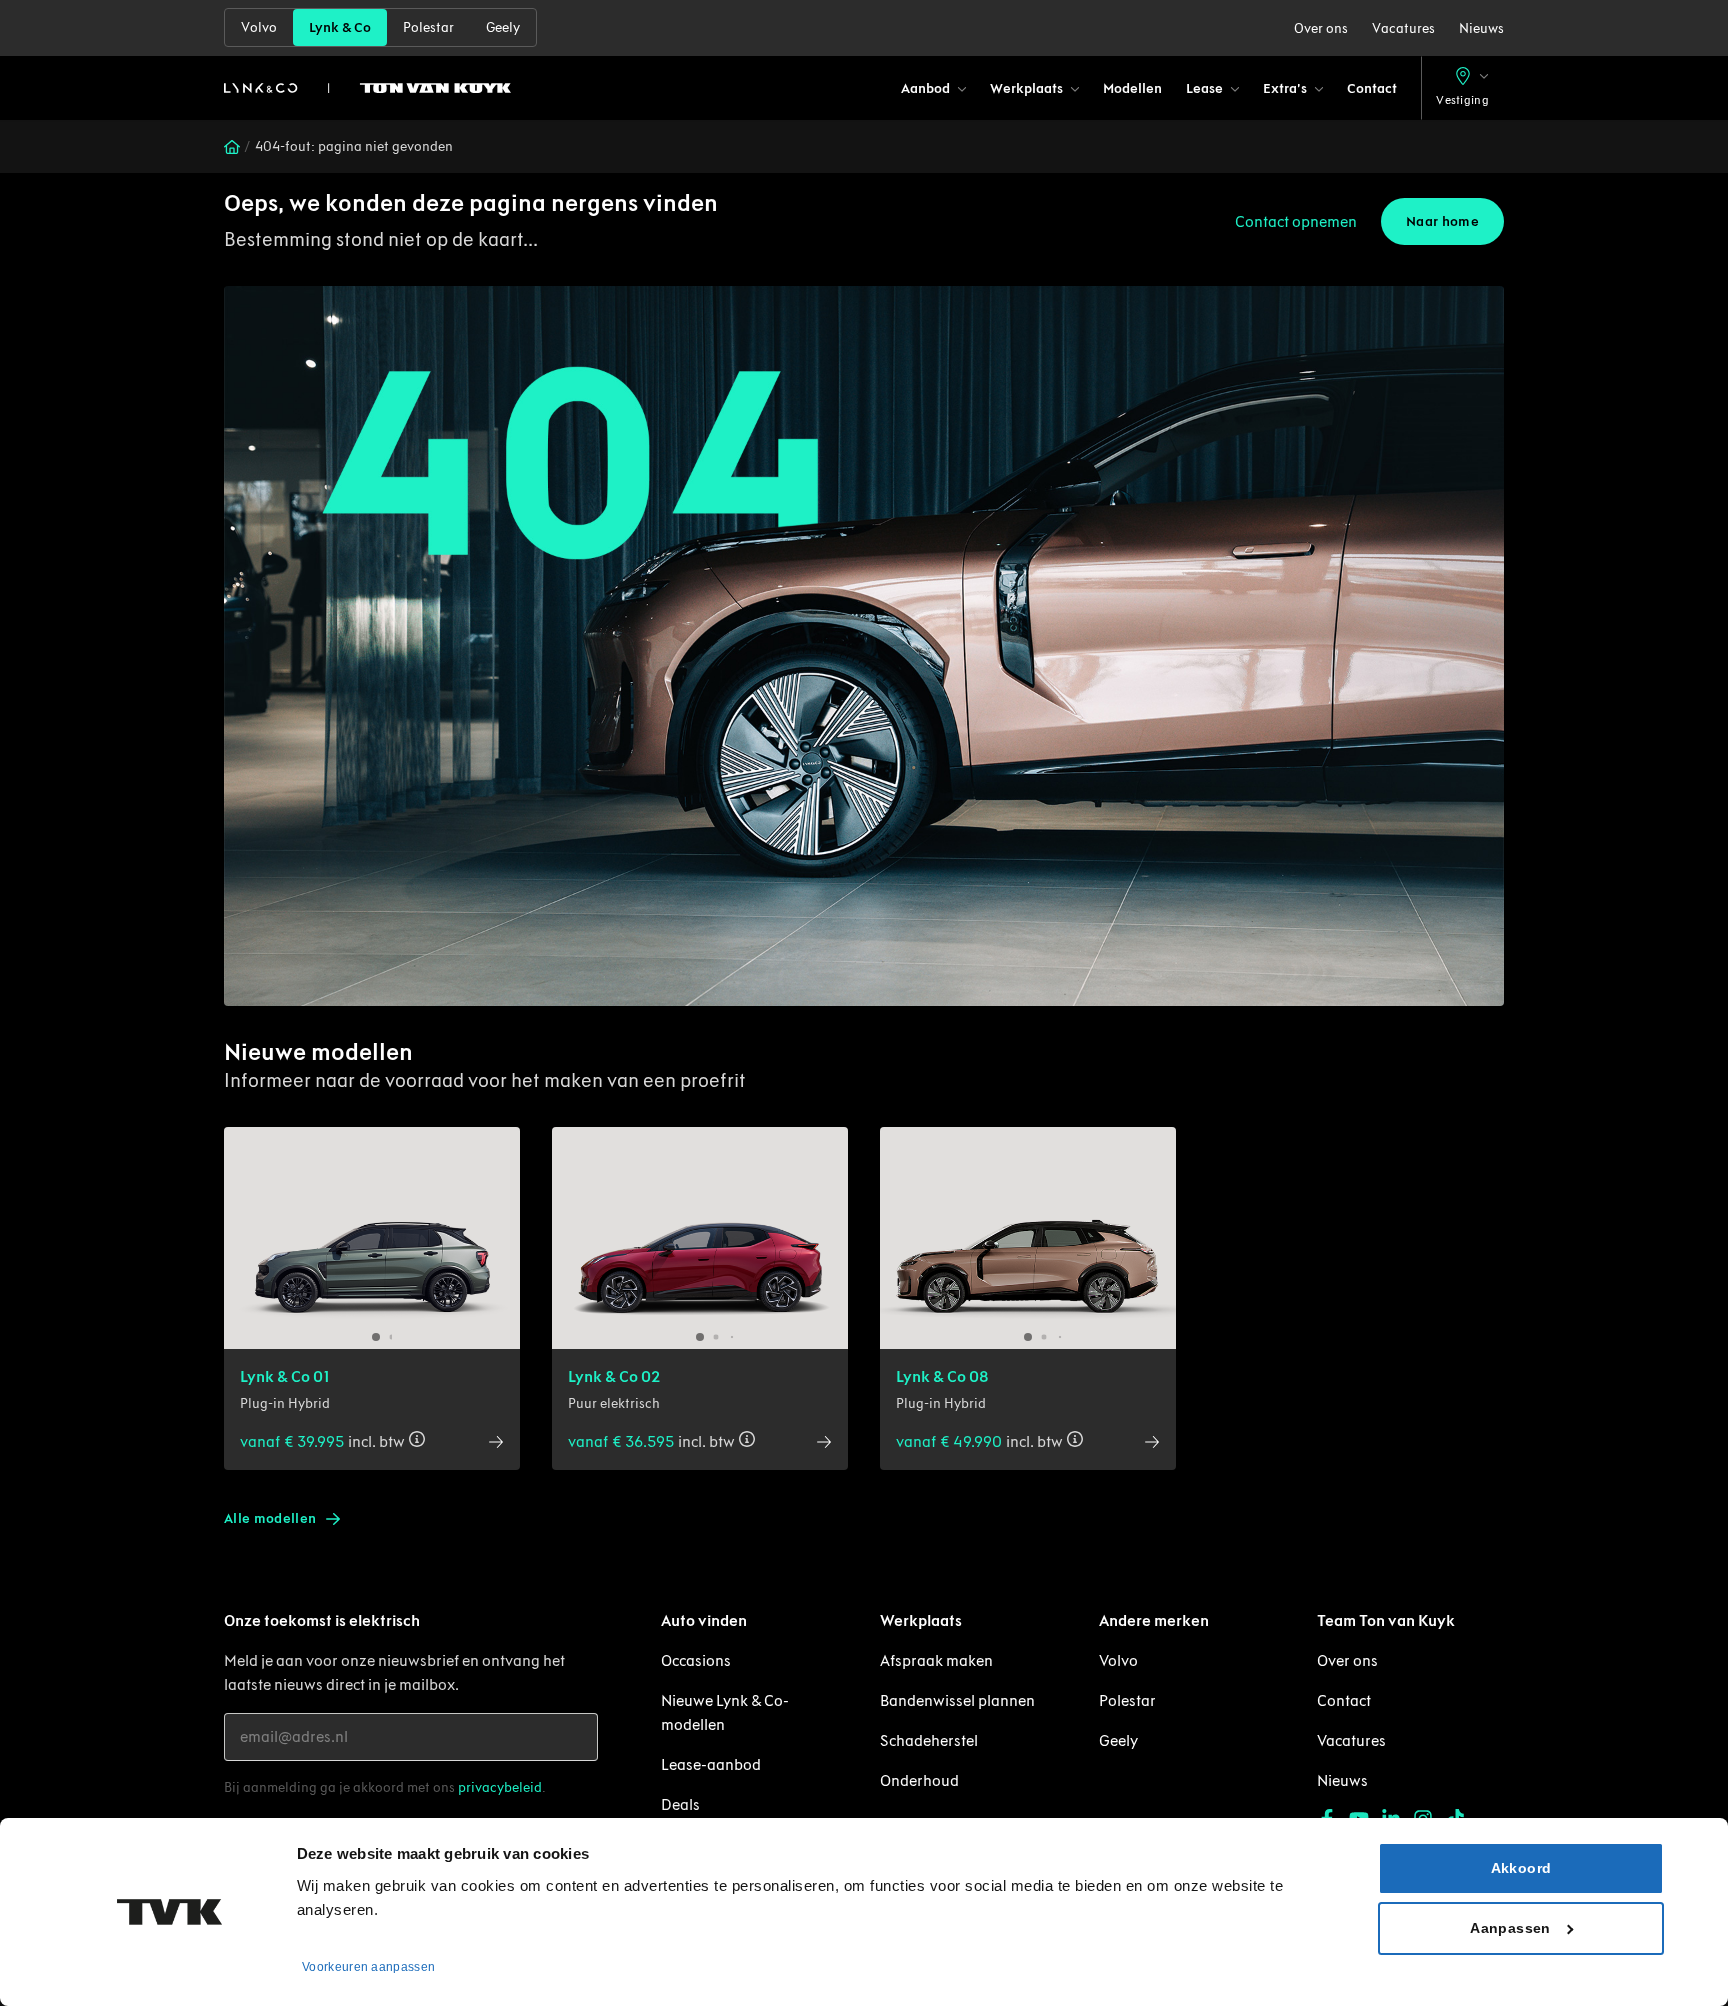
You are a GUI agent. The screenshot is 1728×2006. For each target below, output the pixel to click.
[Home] (232, 147)
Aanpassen (1510, 1928)
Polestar (428, 27)
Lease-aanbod (711, 1764)
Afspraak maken (936, 1660)
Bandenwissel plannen (957, 1700)
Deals (680, 1804)
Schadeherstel (929, 1740)
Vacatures (1403, 28)
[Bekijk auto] (372, 1238)
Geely (503, 27)
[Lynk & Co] (367, 88)
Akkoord (1521, 1868)
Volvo (259, 27)
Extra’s (1285, 88)
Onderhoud (919, 1780)
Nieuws (1481, 28)
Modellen (1132, 88)
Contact (1372, 88)
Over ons (1321, 28)
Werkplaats (1026, 88)
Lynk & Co (340, 27)
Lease (1204, 88)
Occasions (696, 1660)
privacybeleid (500, 1787)
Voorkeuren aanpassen (368, 1967)
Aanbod (925, 88)
